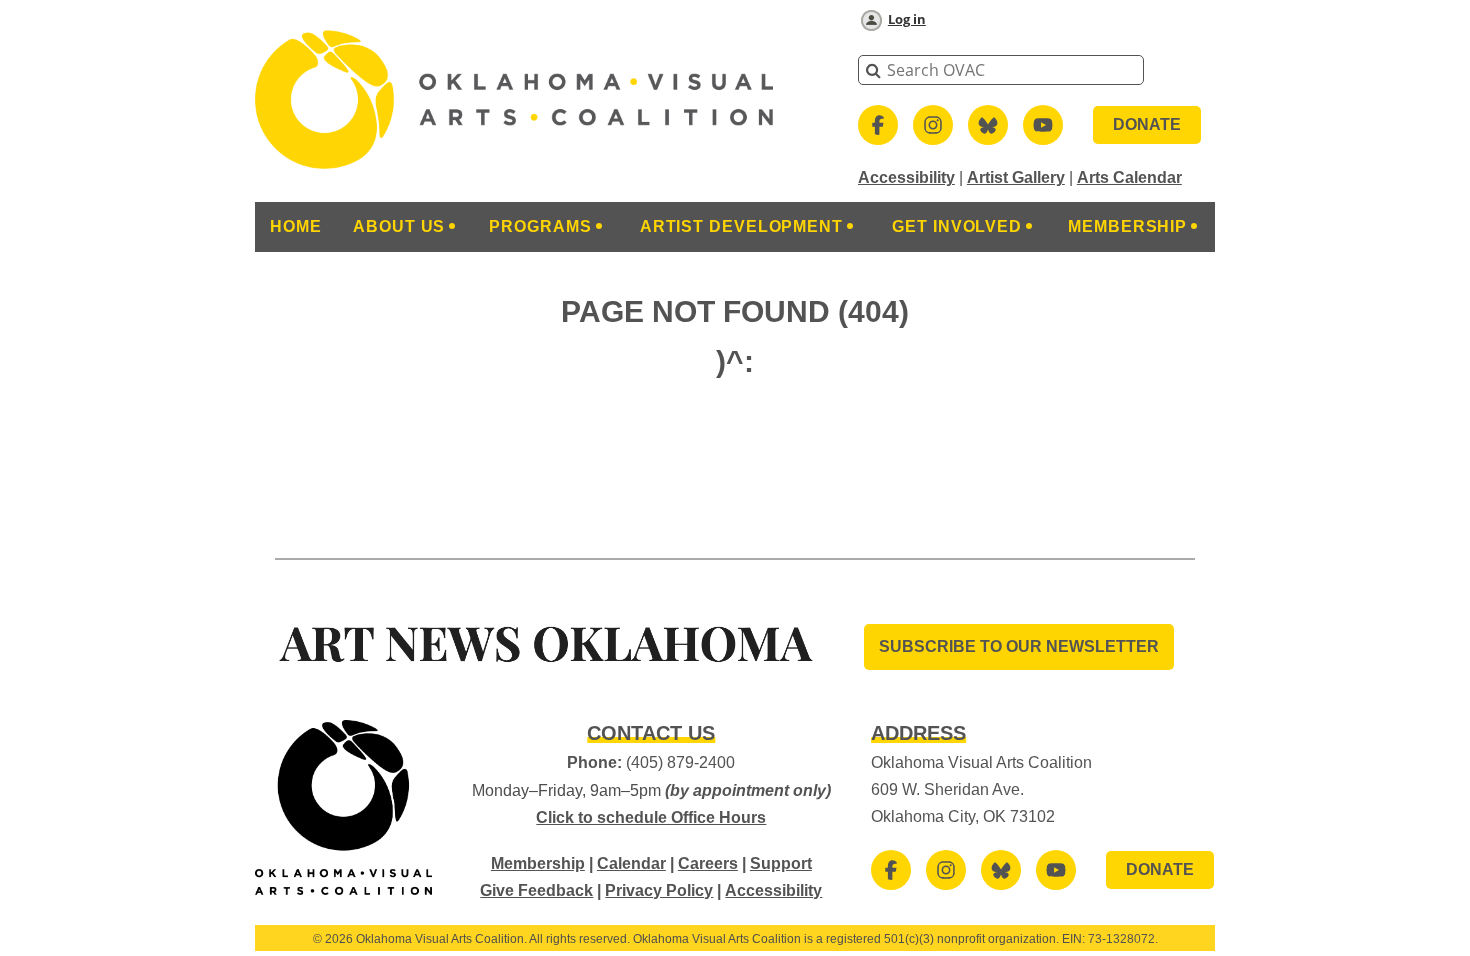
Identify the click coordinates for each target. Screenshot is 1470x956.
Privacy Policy (659, 890)
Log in (907, 19)
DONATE (1147, 124)
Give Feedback (536, 890)
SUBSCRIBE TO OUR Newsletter (1019, 646)
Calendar (631, 863)
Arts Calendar (1129, 177)
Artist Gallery (1016, 177)
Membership (538, 863)
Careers (708, 863)
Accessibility (906, 177)
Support (781, 863)
